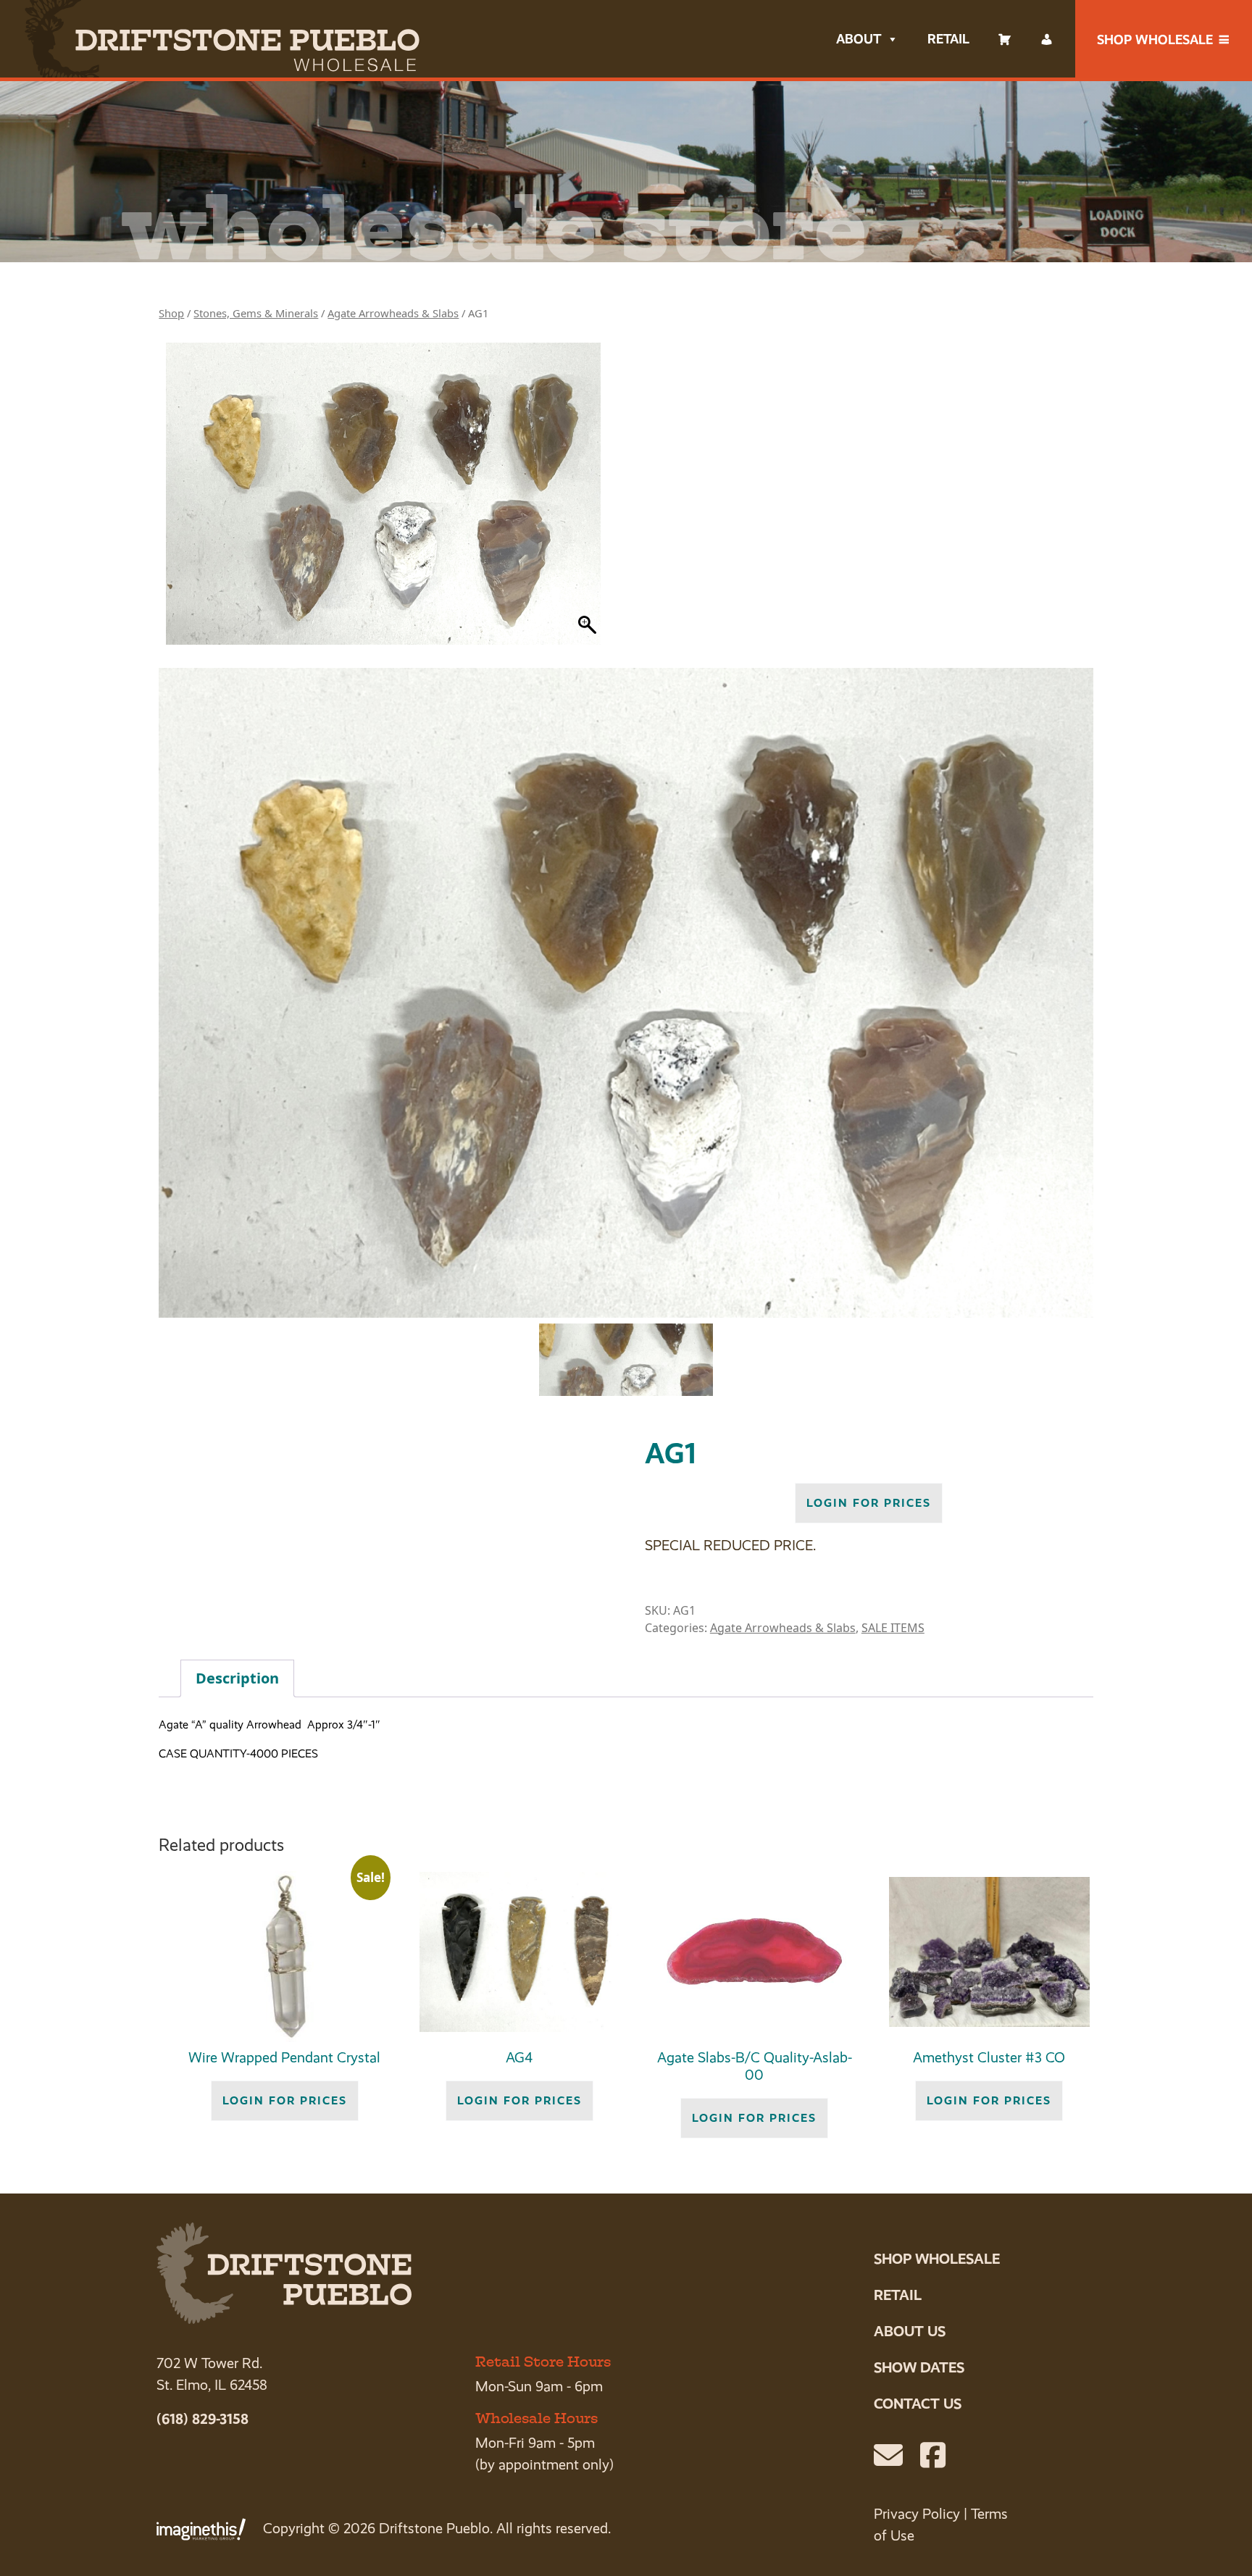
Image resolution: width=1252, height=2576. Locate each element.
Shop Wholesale (1155, 39)
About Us (910, 2331)
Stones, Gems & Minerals (256, 313)
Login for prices (869, 1503)
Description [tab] (237, 1678)
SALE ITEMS (893, 1628)
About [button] (859, 39)
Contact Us (918, 2404)
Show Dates (919, 2367)
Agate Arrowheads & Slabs (393, 313)
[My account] (1047, 39)
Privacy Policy (917, 2514)
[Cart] (1005, 39)
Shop (171, 313)
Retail (948, 39)
